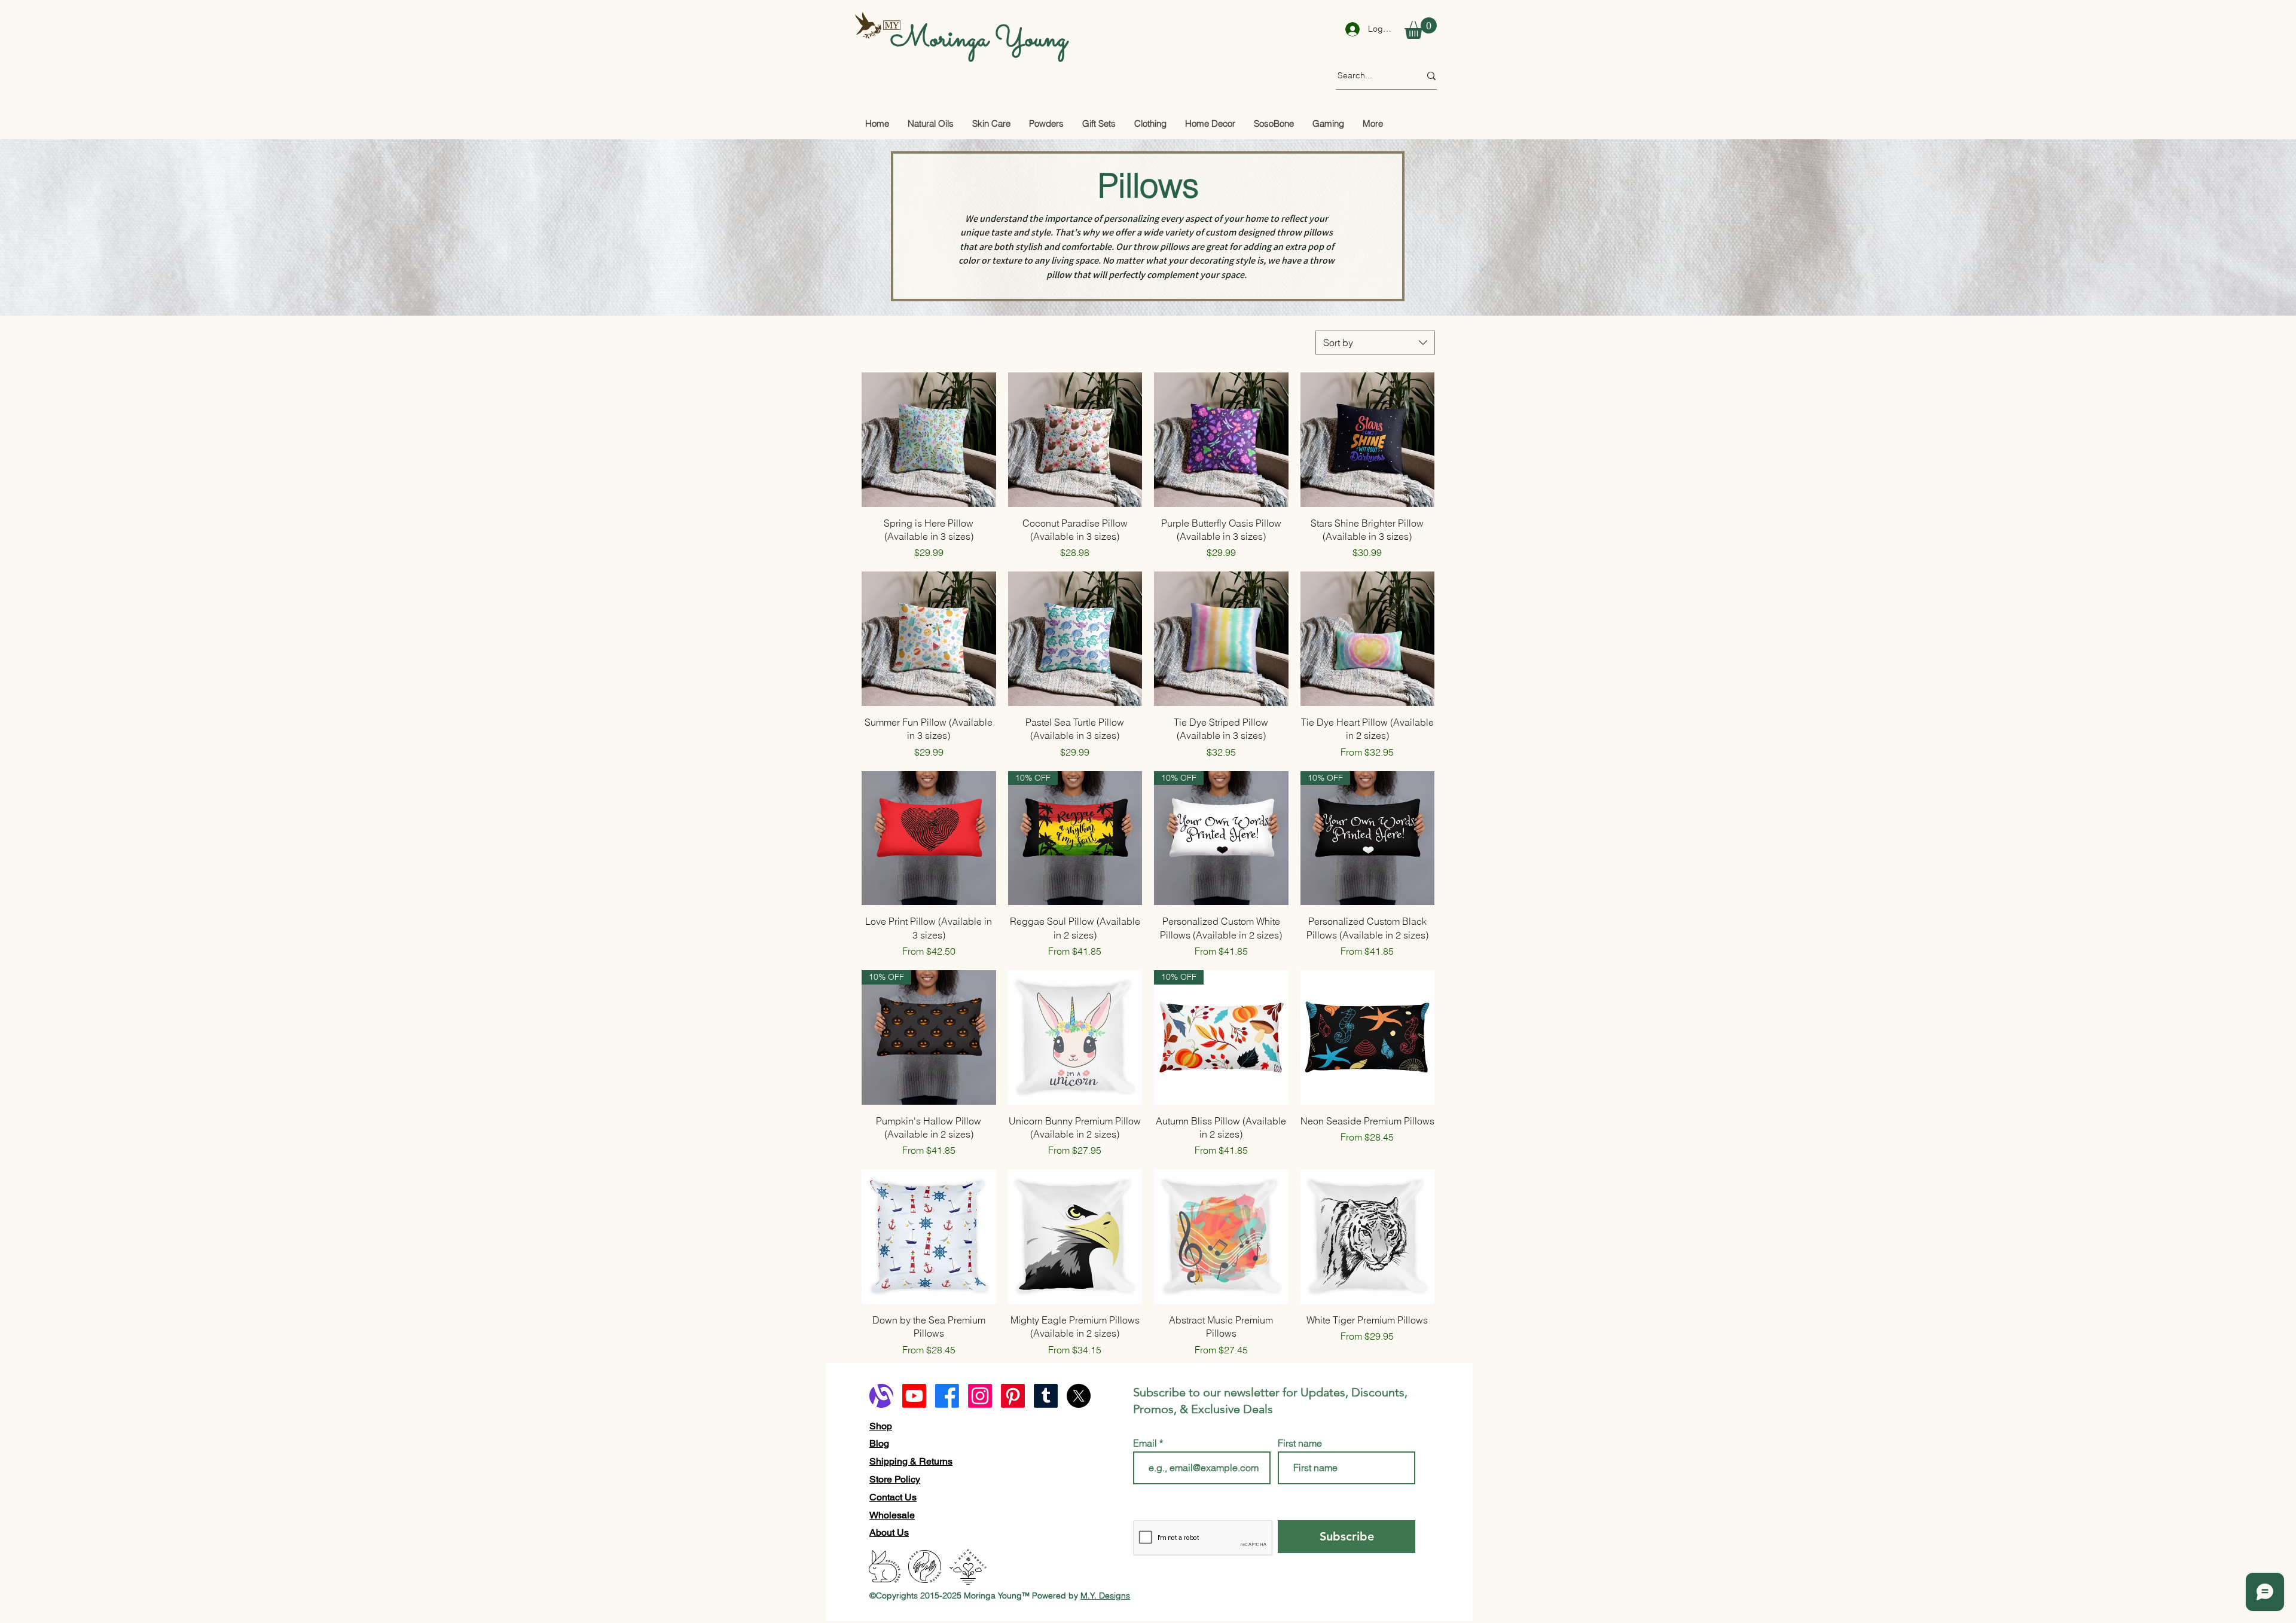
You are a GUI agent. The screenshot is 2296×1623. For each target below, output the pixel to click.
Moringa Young (979, 39)
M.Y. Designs (1105, 1596)
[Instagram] (980, 1396)
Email (1146, 1443)
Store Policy (895, 1479)
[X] (1079, 1396)
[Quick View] (929, 440)
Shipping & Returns (911, 1461)
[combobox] (1375, 343)
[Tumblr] (1046, 1396)
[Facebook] (947, 1396)
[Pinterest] (1013, 1396)
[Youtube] (914, 1396)
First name (1300, 1443)
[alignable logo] (881, 1396)
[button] (1421, 28)
